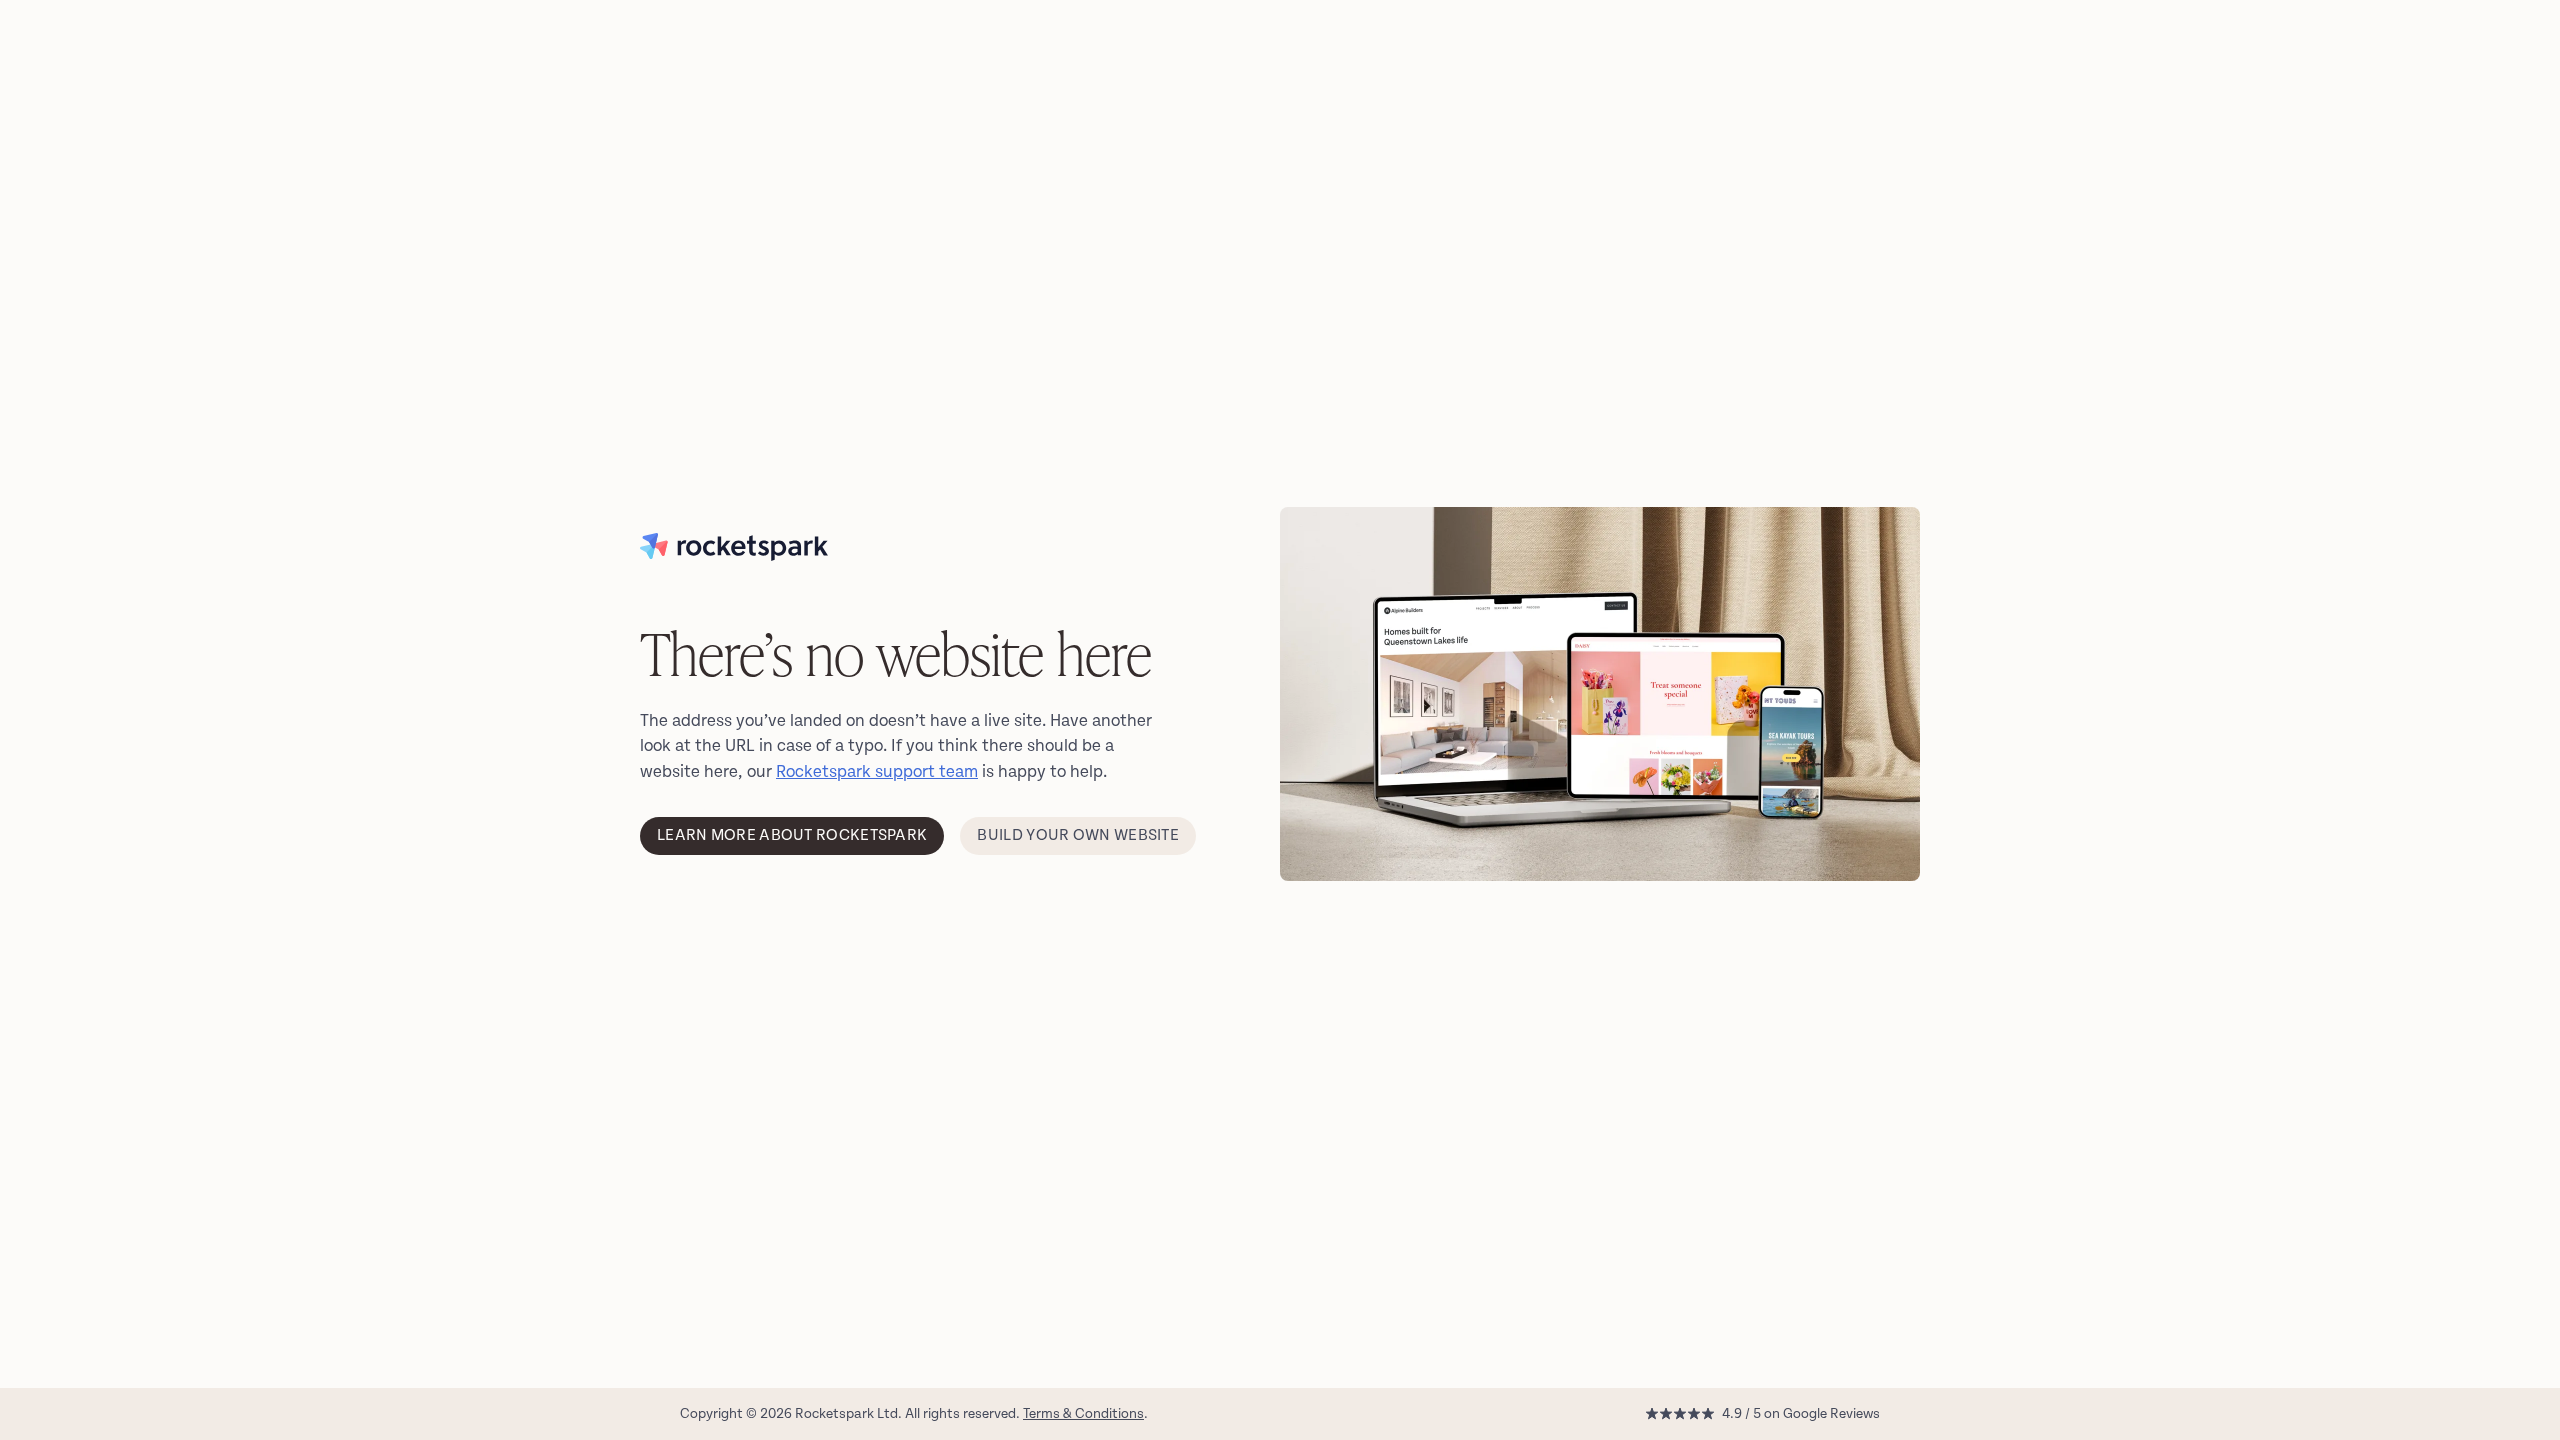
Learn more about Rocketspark (792, 835)
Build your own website (1078, 835)
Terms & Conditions (1083, 1413)
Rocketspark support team (877, 772)
